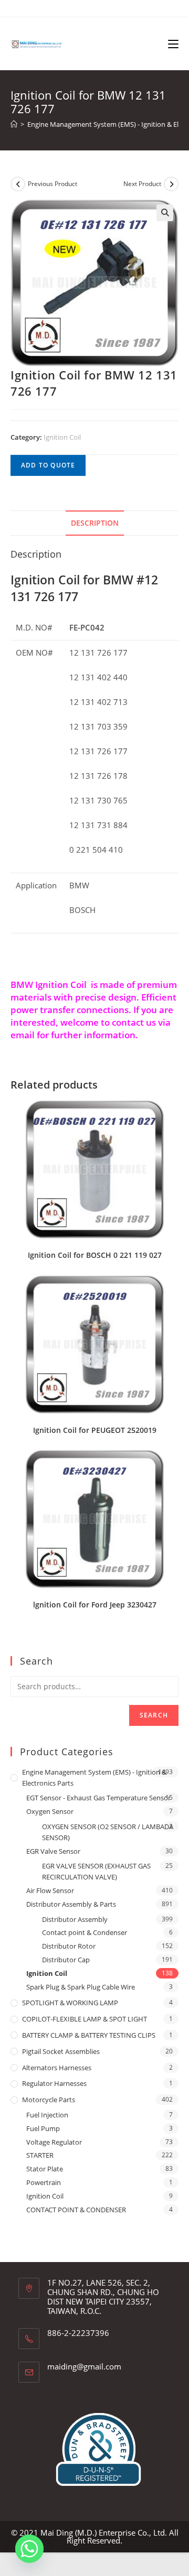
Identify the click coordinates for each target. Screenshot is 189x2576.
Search (154, 1715)
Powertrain (44, 2182)
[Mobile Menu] (173, 44)
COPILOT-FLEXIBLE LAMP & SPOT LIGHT (85, 2019)
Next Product (142, 184)
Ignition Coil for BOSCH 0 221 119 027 (95, 1255)
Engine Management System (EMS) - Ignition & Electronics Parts (94, 1778)
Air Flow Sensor (50, 1890)
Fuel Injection (47, 2115)
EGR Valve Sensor (53, 1851)
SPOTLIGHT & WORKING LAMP (70, 2003)
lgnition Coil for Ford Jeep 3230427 (95, 1605)
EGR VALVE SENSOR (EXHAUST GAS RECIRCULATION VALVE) (96, 1871)
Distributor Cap (66, 1960)
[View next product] (171, 184)
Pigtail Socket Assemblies (61, 2051)
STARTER (40, 2155)
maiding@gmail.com (84, 2366)
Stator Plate (45, 2169)
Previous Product (52, 184)
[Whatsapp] (29, 2549)
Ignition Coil (62, 437)
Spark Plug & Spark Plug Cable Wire (81, 1987)
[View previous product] (18, 184)
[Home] (14, 124)
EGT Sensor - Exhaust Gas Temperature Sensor (98, 1798)
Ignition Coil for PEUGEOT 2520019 (95, 1430)
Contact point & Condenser (85, 1932)
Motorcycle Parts (49, 2100)
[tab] (94, 523)
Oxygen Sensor (50, 1811)
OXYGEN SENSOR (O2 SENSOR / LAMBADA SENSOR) (108, 1832)
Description (95, 523)
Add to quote (48, 465)
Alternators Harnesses (57, 2068)
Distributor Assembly (75, 1919)
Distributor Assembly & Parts (71, 1904)
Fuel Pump (43, 2128)
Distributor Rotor (69, 1946)
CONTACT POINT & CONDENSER (76, 2210)
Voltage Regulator (54, 2142)
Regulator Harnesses (54, 2083)
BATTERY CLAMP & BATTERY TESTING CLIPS (89, 2035)
